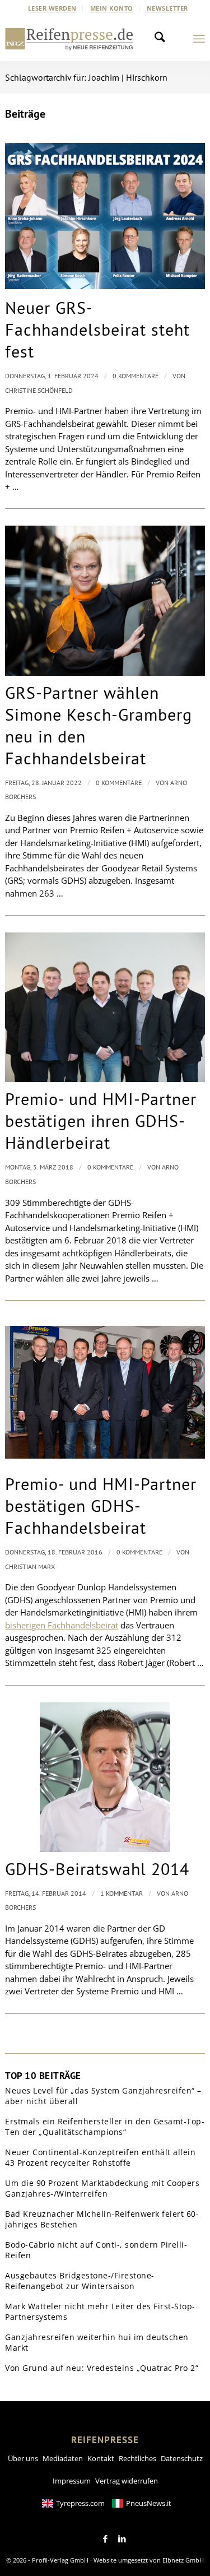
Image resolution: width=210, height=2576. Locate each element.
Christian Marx (30, 1567)
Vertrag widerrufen (127, 2481)
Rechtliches (137, 2458)
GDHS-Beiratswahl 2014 (97, 1869)
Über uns (23, 2458)
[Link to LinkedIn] (122, 2539)
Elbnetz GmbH (183, 2560)
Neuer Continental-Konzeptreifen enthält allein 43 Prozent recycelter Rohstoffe (100, 2158)
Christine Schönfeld (39, 390)
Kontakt (101, 2458)
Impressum (72, 2481)
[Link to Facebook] (105, 2539)
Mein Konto (112, 8)
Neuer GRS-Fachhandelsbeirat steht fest (97, 329)
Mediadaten (63, 2458)
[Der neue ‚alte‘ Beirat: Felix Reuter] (105, 1007)
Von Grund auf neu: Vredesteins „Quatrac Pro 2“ (102, 2368)
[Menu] (199, 39)
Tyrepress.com (80, 2503)
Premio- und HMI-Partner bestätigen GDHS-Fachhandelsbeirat (101, 1505)
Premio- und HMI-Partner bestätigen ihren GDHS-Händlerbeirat (101, 1120)
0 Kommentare (136, 376)
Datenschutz (182, 2458)
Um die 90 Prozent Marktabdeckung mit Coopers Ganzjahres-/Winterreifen (102, 2189)
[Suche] (163, 39)
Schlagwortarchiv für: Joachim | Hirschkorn (86, 77)
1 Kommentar (122, 1893)
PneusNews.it (149, 2503)
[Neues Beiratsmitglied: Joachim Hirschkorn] (105, 1777)
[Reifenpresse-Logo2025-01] (69, 39)
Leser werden (52, 8)
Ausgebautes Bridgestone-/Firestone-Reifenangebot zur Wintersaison (80, 2281)
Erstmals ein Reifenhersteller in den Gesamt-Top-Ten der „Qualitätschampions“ (105, 2127)
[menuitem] (53, 8)
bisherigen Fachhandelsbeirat (62, 1625)
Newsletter (167, 8)
